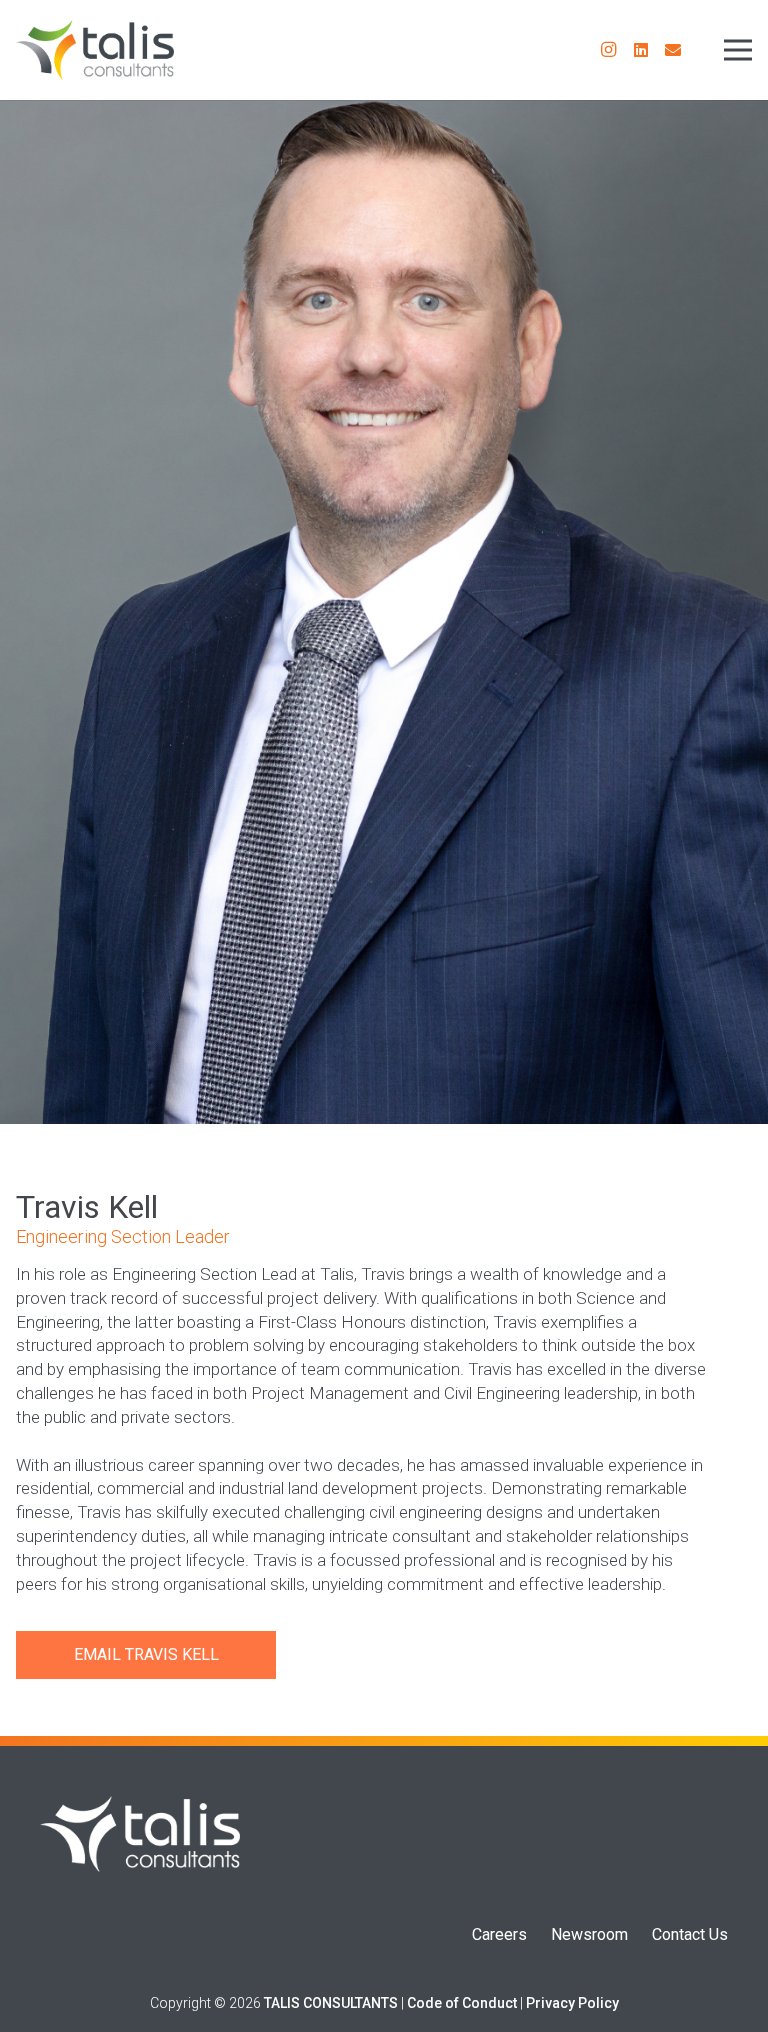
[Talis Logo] (140, 1834)
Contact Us (690, 1934)
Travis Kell (172, 1654)
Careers (499, 1934)
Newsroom (589, 1934)
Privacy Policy (572, 2003)
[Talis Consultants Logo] (95, 50)
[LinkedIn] (641, 50)
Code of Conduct (462, 2003)
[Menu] (738, 50)
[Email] (673, 50)
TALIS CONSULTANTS (331, 2003)
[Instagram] (609, 50)
